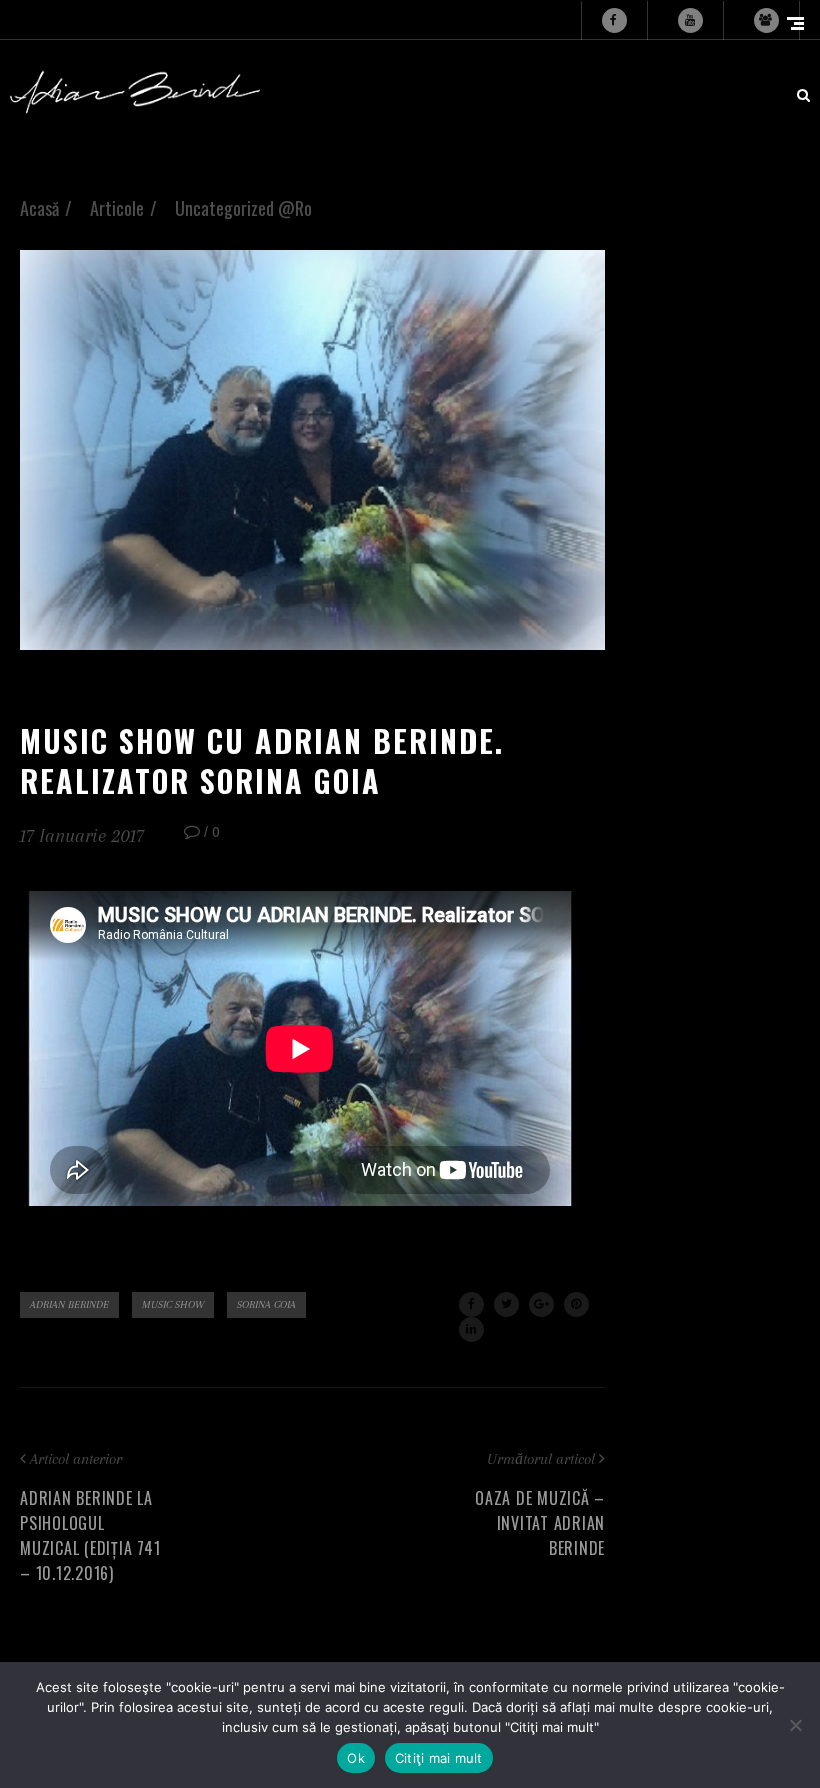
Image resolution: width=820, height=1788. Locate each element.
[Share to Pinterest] (576, 1304)
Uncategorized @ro (243, 208)
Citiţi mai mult (439, 1758)
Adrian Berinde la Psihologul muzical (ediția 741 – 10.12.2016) (90, 1535)
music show (173, 1304)
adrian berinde (69, 1304)
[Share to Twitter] (506, 1304)
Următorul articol (541, 1459)
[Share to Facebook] (471, 1304)
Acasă (39, 208)
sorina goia (266, 1304)
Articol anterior (76, 1459)
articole (117, 208)
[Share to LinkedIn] (471, 1329)
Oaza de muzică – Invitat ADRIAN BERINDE (540, 1523)
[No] (795, 1725)
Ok (356, 1758)
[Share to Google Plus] (541, 1304)
